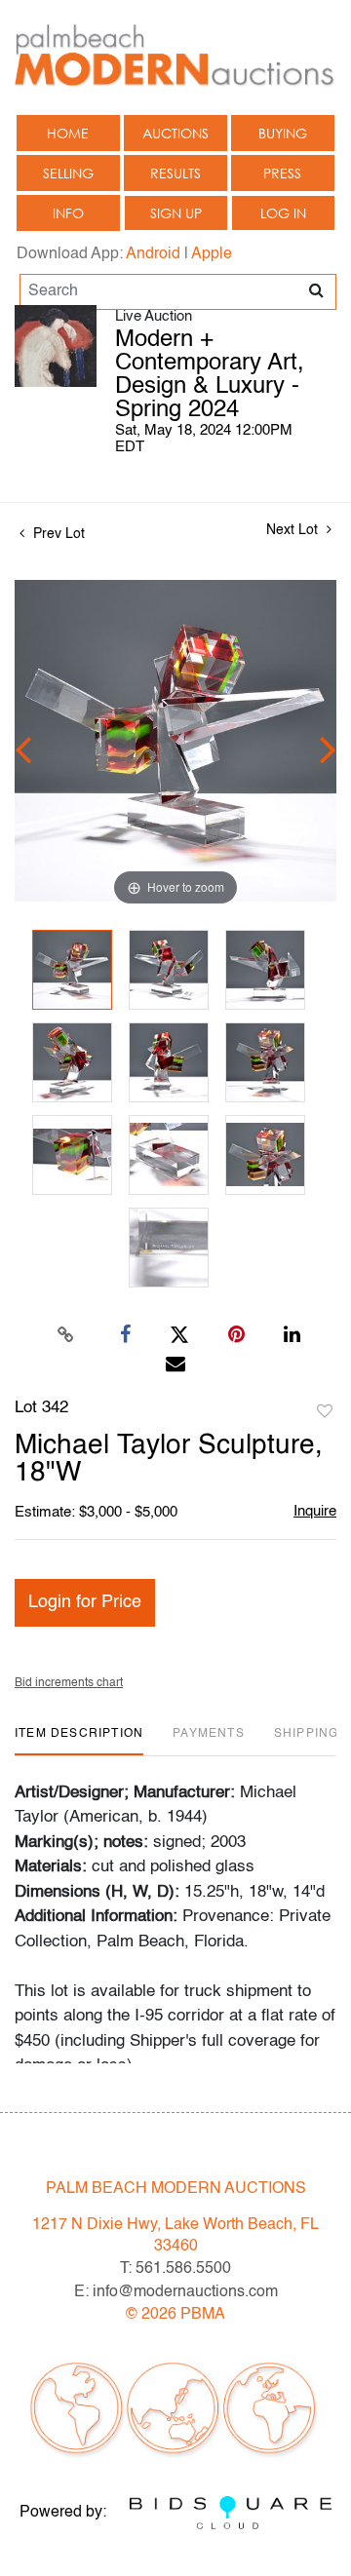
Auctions (175, 133)
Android (153, 254)
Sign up (176, 213)
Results (175, 173)
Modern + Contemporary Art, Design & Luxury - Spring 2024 (210, 375)
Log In (283, 213)
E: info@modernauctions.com (176, 2292)
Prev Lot (57, 534)
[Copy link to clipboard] (66, 1335)
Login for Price (85, 1602)
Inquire (315, 1511)
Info (68, 213)
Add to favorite (325, 1412)
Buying (283, 133)
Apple (212, 254)
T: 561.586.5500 (175, 2269)
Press (282, 173)
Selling (68, 173)
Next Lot (294, 530)
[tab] (79, 1741)
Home (68, 133)
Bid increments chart (69, 1683)
